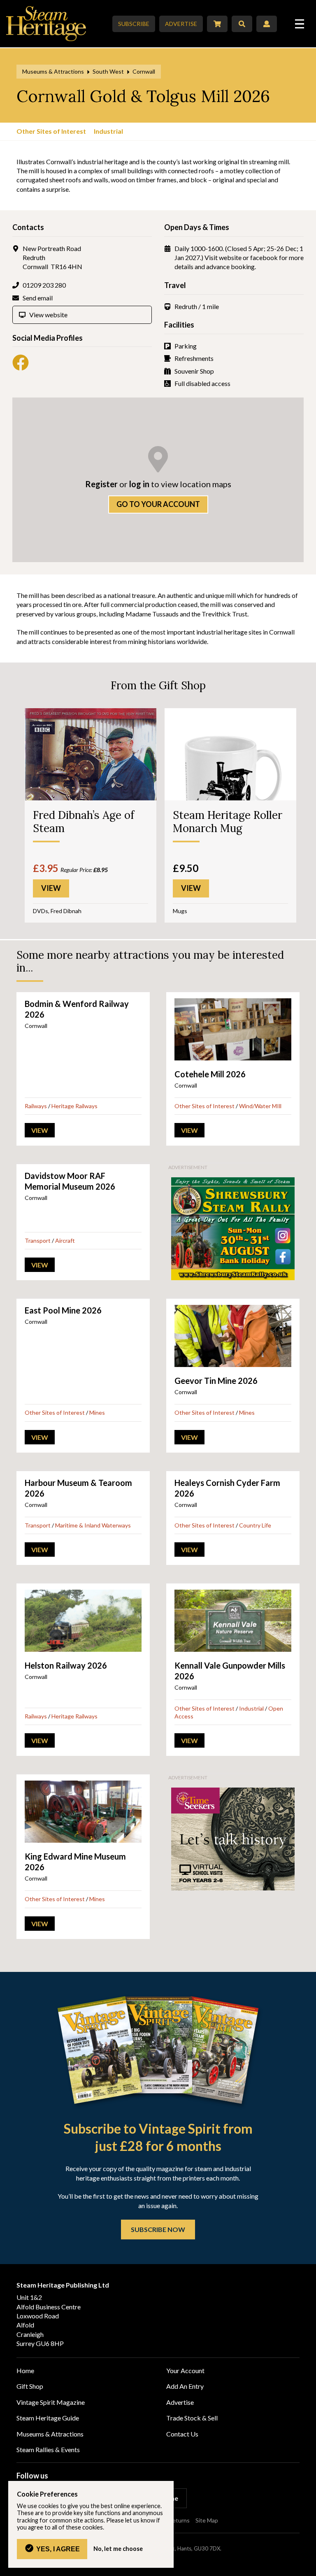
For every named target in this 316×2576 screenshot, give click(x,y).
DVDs (41, 911)
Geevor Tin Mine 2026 (216, 1381)
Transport (38, 1240)
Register (101, 484)
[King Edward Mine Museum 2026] (83, 1812)
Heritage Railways (74, 1106)
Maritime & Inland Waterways (93, 1525)
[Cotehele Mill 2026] (233, 1029)
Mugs (180, 911)
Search (242, 24)
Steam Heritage (46, 24)
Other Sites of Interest (51, 131)
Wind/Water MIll (260, 1106)
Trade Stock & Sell (192, 2418)
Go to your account (158, 504)
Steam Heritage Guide (48, 2418)
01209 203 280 (44, 285)
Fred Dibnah (66, 911)
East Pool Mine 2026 (63, 1310)
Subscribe (134, 24)
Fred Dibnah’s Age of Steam (84, 821)
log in (139, 484)
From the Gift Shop (158, 685)
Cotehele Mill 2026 (210, 1074)
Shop (217, 24)
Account (267, 24)
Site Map (207, 2520)
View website (48, 315)
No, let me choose (118, 2549)
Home (25, 2370)
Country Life (255, 1525)
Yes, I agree (58, 2549)
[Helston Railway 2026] (83, 1621)
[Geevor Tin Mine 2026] (233, 1336)
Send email (38, 298)
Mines (97, 1412)
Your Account (185, 2370)
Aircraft (65, 1240)
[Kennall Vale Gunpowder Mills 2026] (233, 1621)
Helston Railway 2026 (66, 1665)
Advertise (181, 24)
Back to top (307, 2567)
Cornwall (144, 71)
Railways (36, 1106)
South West (108, 71)
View (40, 1130)
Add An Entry (185, 2386)
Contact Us (182, 2434)
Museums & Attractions (53, 71)
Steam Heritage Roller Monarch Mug (228, 821)
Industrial (108, 131)
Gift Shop (30, 2386)
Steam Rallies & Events (48, 2449)
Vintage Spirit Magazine (51, 2402)
